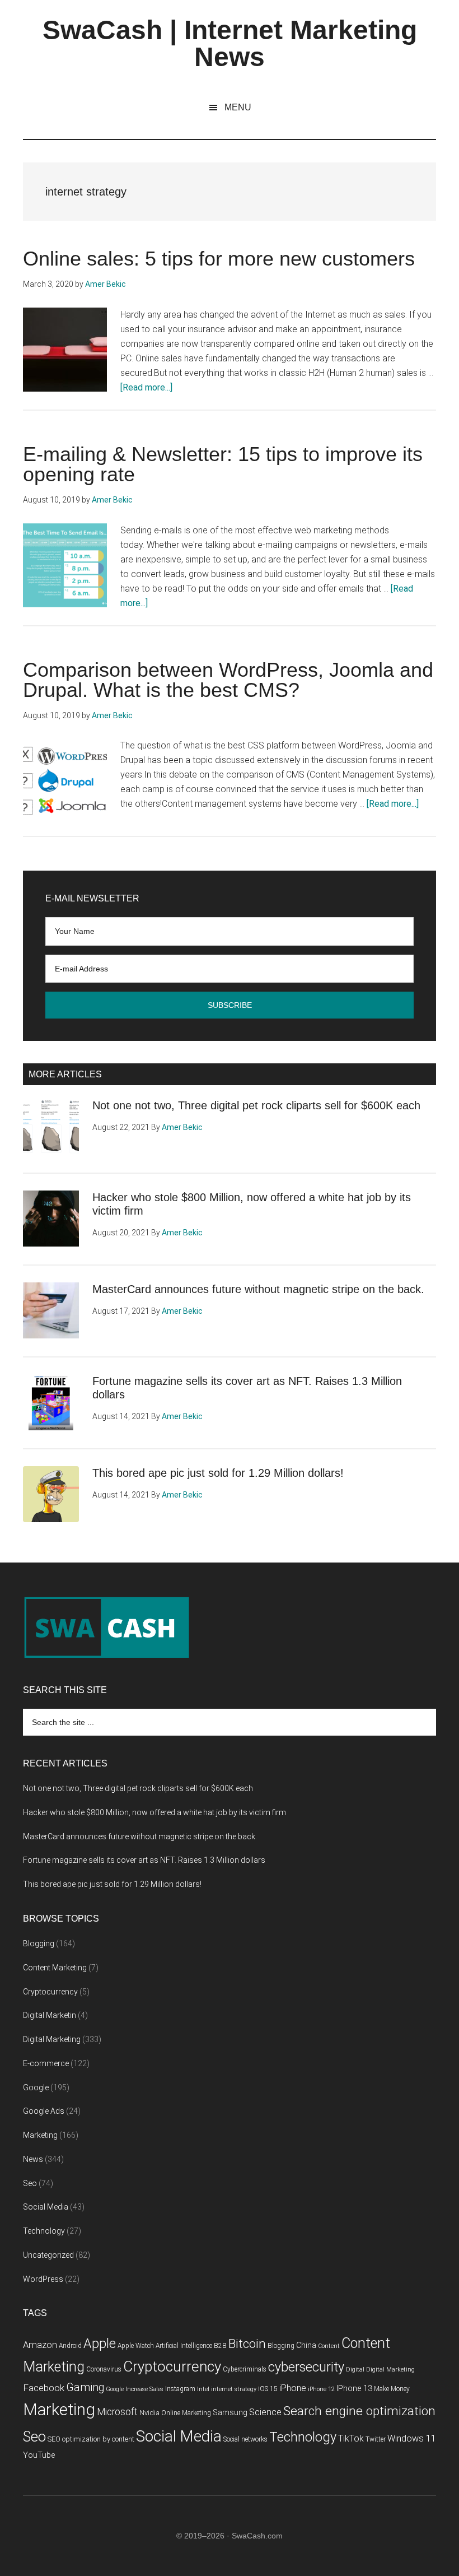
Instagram (180, 2389)
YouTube (39, 2455)
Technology (44, 2231)
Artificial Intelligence (184, 2346)
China (306, 2345)
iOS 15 (268, 2389)
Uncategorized (48, 2255)
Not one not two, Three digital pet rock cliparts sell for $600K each (256, 1105)
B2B (220, 2346)
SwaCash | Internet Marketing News (230, 43)
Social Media (46, 2207)
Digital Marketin (50, 2015)
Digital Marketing (52, 2039)
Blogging (39, 1943)
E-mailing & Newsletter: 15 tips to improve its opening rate (223, 464)
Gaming (85, 2387)
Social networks (245, 2439)
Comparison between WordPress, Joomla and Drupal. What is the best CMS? (228, 680)
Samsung (230, 2413)
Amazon (40, 2345)
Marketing (40, 2135)
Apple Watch (136, 2346)
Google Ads (44, 2111)
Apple (100, 2343)
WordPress (43, 2279)
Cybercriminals (245, 2369)
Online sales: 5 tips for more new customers (219, 259)
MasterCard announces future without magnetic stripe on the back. (258, 1289)
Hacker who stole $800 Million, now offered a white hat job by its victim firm (154, 1812)
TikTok (351, 2438)
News (33, 2159)
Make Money (392, 2389)
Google (36, 2087)
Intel (203, 2389)
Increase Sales (144, 2389)
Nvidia (149, 2413)
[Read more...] (146, 387)
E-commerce (46, 2063)
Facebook (44, 2388)
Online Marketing (186, 2413)
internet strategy (234, 2389)
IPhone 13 (354, 2389)
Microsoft (117, 2412)
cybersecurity (306, 2367)
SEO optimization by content (91, 2439)
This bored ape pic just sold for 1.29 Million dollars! (218, 1473)
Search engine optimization (359, 2411)
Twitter (376, 2439)
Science (265, 2412)
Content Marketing (55, 1968)
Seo (30, 2183)
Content (329, 2346)
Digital (355, 2370)
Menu (238, 107)
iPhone (293, 2388)
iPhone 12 (321, 2389)
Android (70, 2346)
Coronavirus (104, 2369)
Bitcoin (247, 2344)
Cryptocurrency (50, 1992)
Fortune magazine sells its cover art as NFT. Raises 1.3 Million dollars (144, 1860)
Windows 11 (412, 2438)
